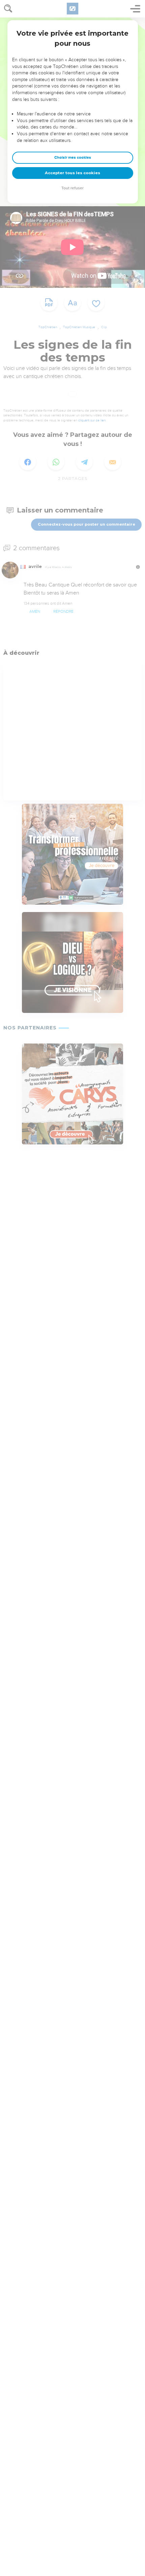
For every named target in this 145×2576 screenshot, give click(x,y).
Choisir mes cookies (73, 158)
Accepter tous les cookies (72, 173)
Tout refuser (72, 188)
